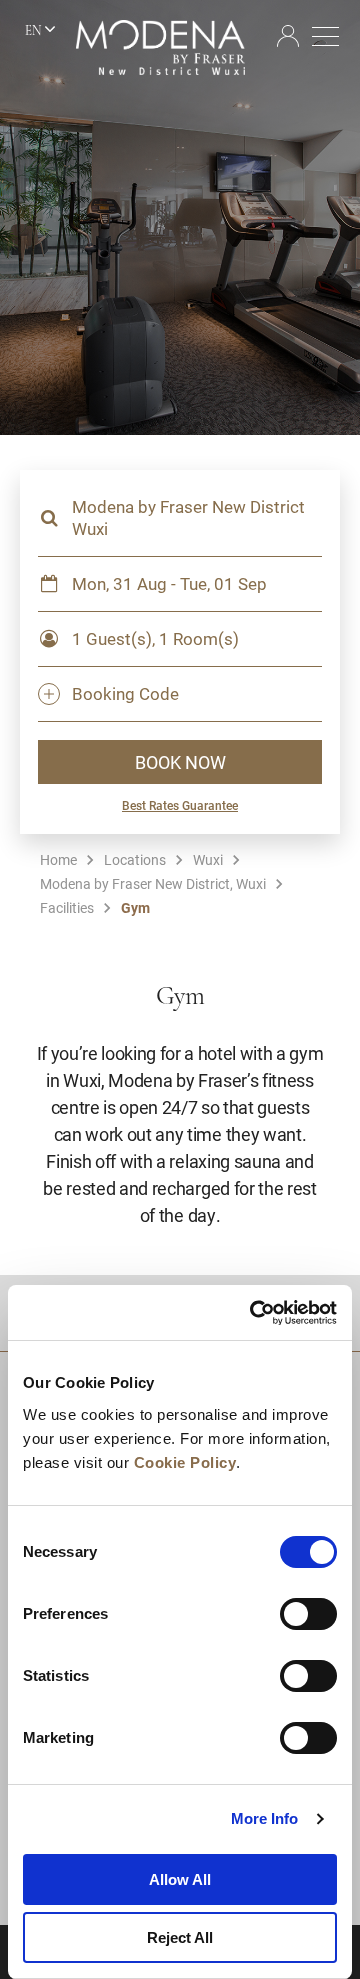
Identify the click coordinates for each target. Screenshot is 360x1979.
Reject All (180, 1937)
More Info (265, 1818)
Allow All (180, 1879)
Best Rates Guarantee (180, 805)
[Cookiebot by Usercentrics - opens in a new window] (254, 1313)
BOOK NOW (180, 762)
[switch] (308, 1614)
